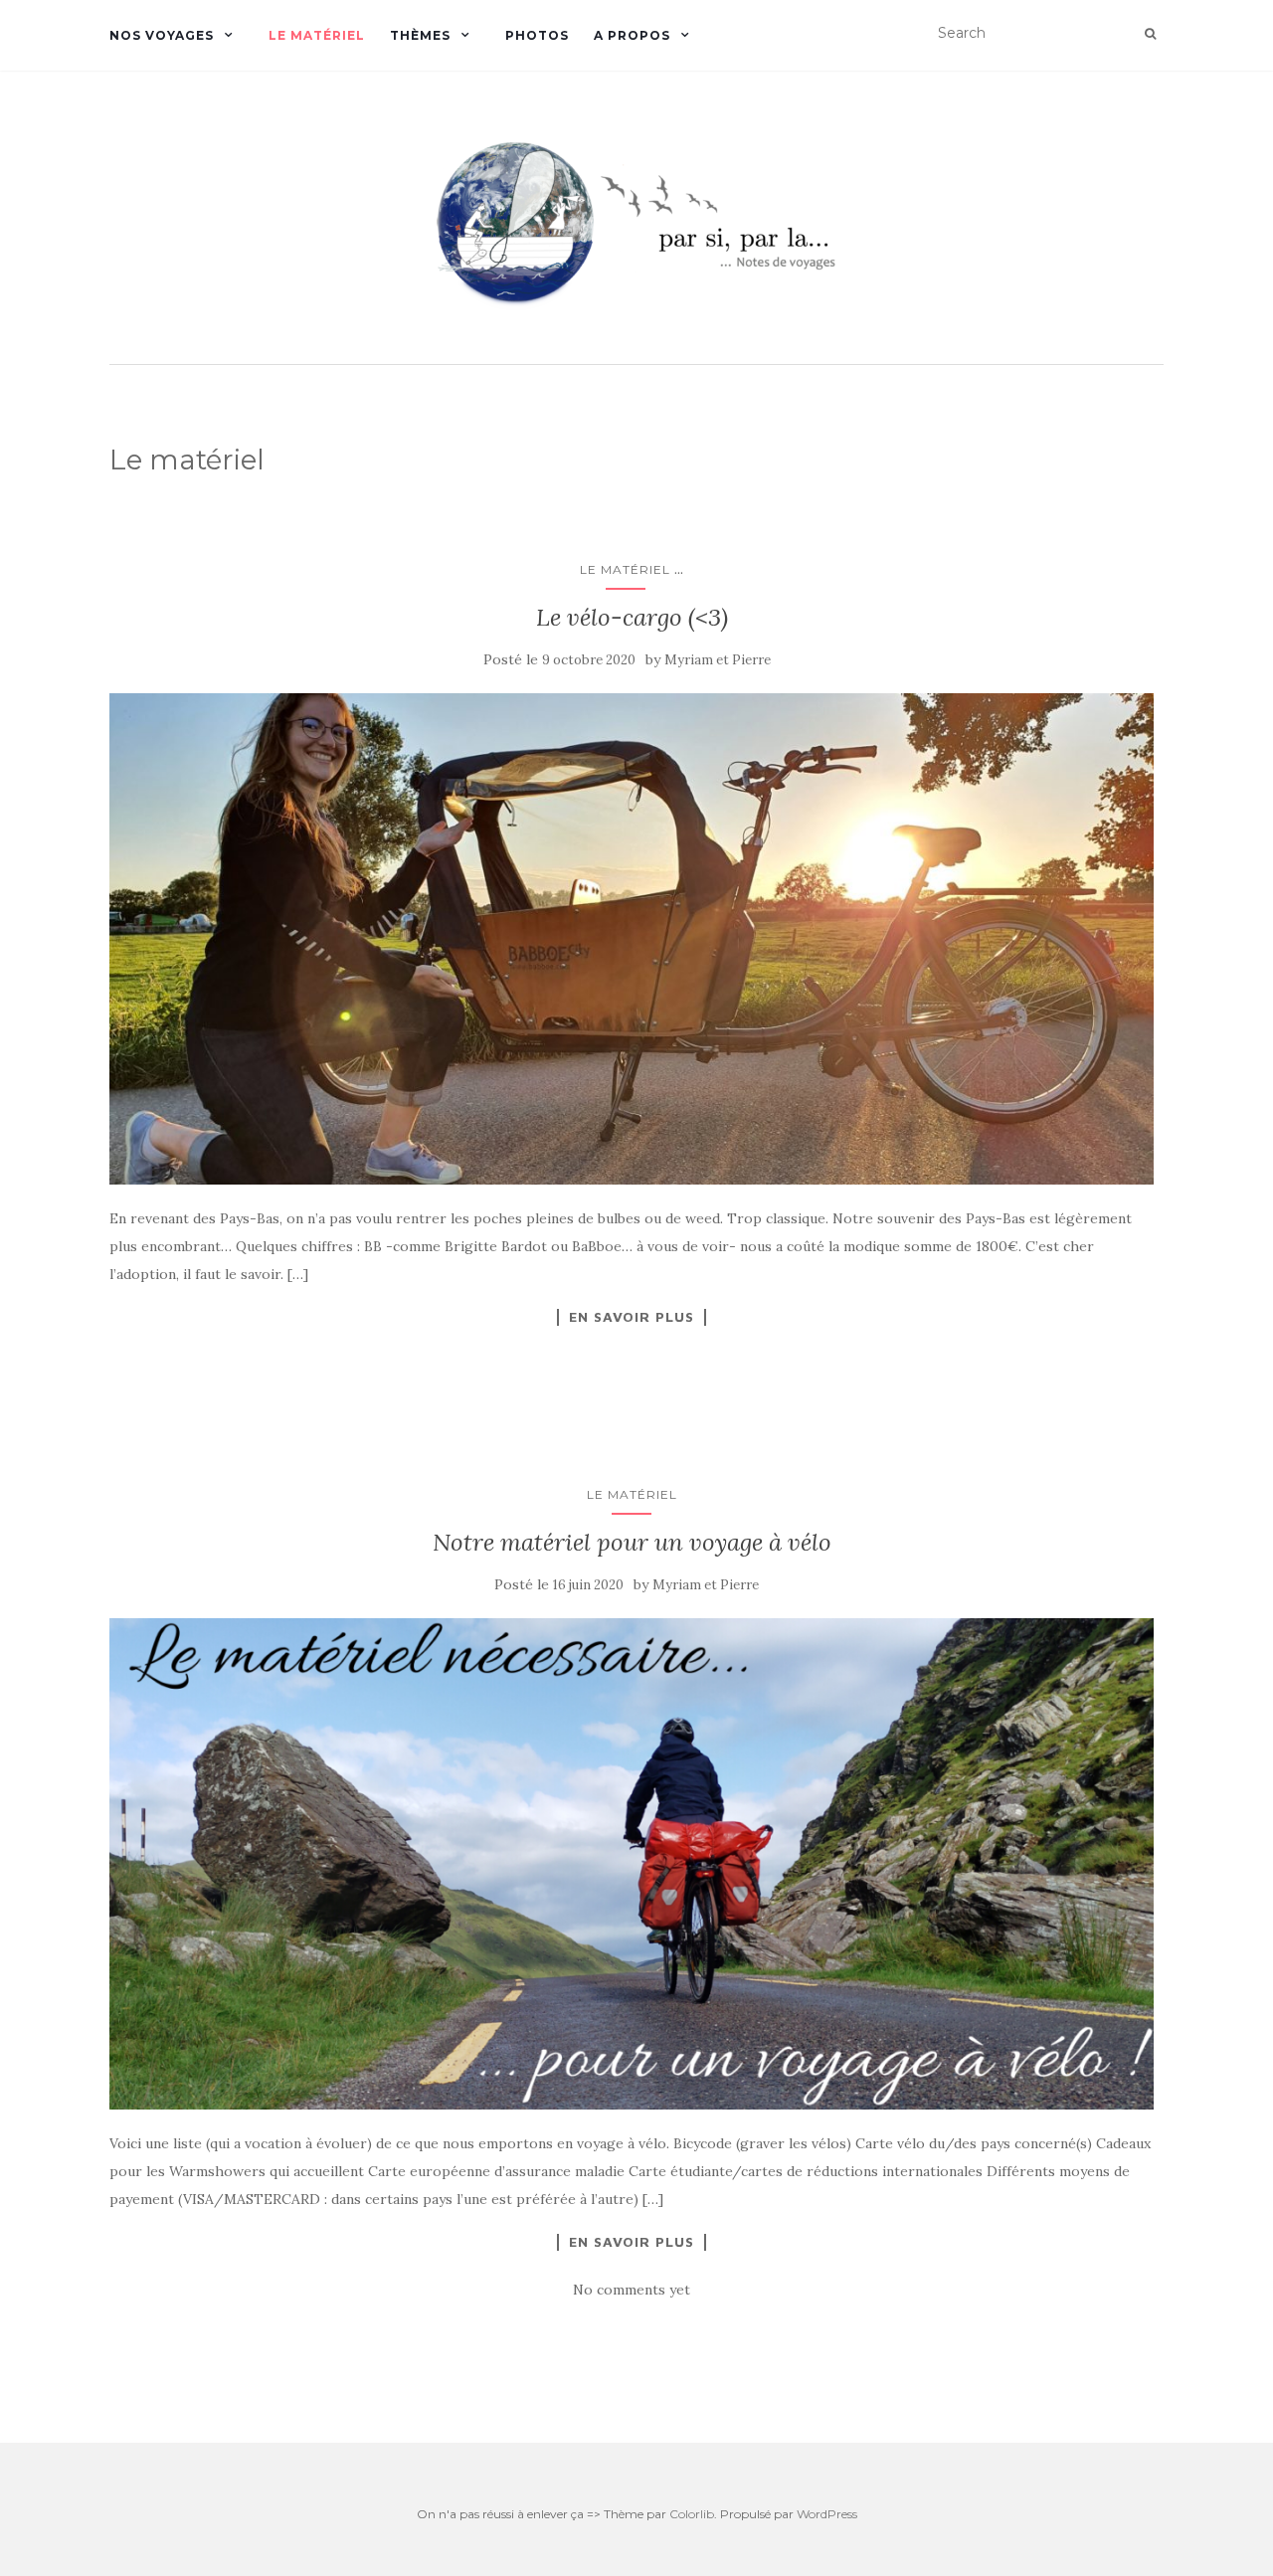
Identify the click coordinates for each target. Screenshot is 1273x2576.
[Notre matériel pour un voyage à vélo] (632, 1864)
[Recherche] (1150, 34)
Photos (537, 35)
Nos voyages (162, 35)
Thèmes (420, 35)
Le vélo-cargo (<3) (632, 617)
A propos (632, 35)
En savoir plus (632, 1317)
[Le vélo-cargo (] (632, 939)
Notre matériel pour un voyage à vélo (632, 1542)
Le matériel (317, 35)
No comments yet (632, 2290)
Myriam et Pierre (718, 660)
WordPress (827, 2514)
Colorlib (692, 2514)
